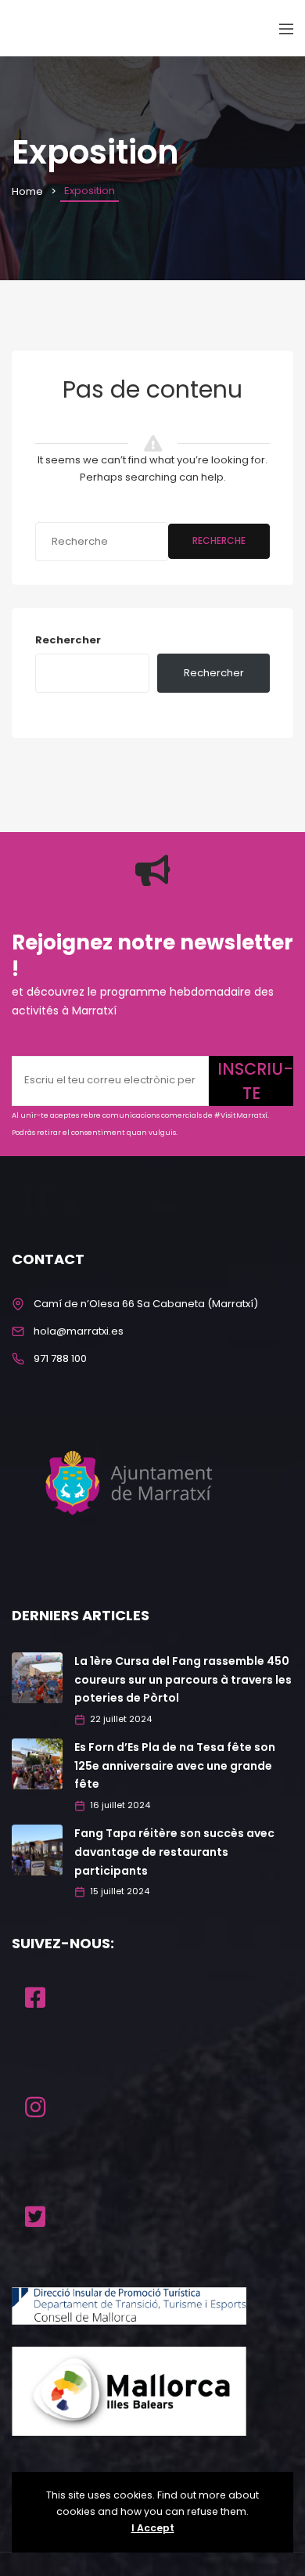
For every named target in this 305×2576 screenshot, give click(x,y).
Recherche (219, 540)
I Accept (153, 2528)
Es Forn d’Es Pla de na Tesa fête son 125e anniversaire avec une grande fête (175, 1766)
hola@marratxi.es (79, 1331)
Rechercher (68, 640)
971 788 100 (60, 1358)
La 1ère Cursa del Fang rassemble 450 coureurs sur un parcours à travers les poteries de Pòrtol (183, 1680)
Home (27, 191)
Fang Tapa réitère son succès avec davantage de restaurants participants (174, 1852)
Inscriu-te (255, 1081)
